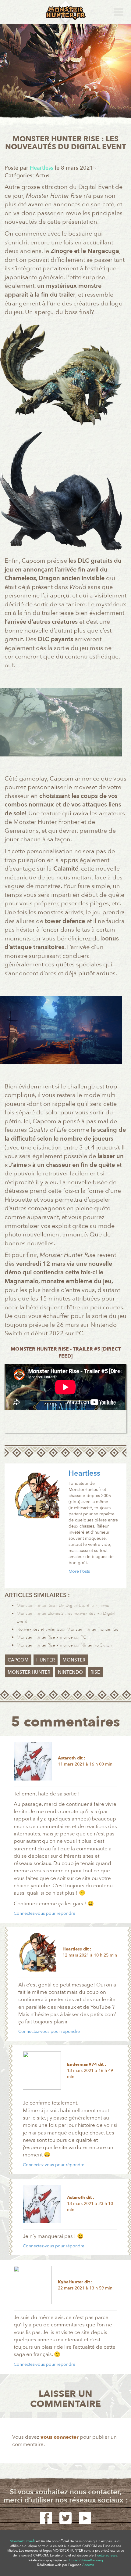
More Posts (79, 1571)
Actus (42, 176)
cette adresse (107, 2555)
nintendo (70, 1672)
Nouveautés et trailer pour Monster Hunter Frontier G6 (68, 1629)
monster (74, 1660)
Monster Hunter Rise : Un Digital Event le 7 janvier (64, 1605)
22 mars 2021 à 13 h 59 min (85, 2288)
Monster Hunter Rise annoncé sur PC (51, 1637)
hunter (46, 1660)
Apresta (88, 2565)
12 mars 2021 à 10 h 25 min (90, 1955)
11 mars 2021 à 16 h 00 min (85, 1764)
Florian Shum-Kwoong (86, 2560)
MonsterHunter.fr (22, 2541)
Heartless (84, 1473)
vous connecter (60, 2437)
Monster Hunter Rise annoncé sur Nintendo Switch (64, 1645)
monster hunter (29, 1672)
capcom (18, 1660)
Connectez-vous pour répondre (44, 1913)
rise (95, 1672)
